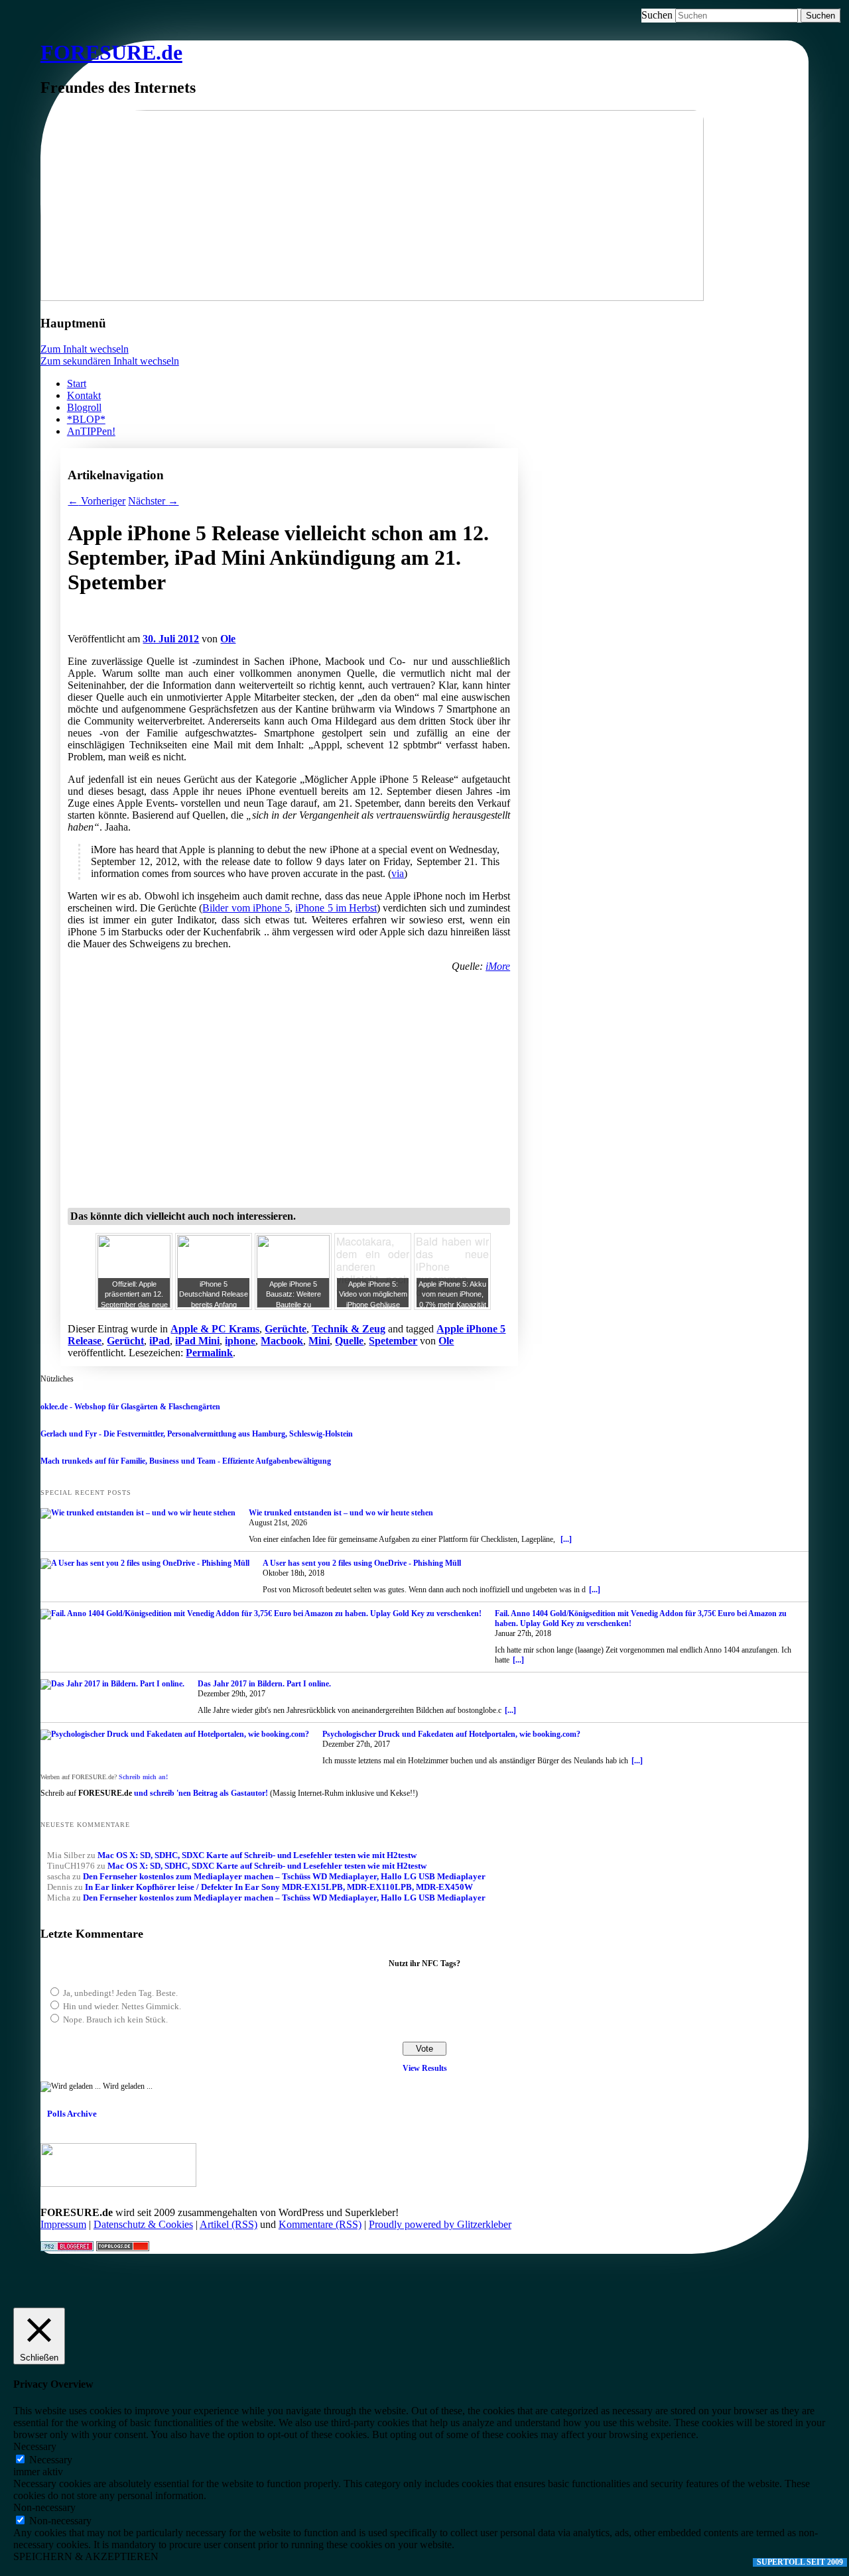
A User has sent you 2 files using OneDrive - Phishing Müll (362, 1563)
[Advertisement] (223, 625)
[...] (566, 1539)
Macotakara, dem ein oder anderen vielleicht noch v (373, 1267)
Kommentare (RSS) (320, 2224)
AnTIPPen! (91, 431)
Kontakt (84, 395)
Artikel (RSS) (229, 2224)
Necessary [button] (35, 2446)
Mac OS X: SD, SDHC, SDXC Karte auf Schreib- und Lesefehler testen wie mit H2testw (257, 1855)
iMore (498, 966)
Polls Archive (72, 2114)
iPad (160, 1341)
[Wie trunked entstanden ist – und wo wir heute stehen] (138, 1513)
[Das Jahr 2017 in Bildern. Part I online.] (112, 1684)
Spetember (393, 1341)
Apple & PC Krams (215, 1329)
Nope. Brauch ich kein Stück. (115, 2020)
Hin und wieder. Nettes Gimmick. (122, 2006)
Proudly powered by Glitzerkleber (440, 2224)
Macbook (282, 1341)
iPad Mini (197, 1341)
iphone (240, 1341)
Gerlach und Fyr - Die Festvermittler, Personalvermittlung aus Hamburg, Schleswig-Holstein (197, 1434)
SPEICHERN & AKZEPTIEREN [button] (86, 2556)
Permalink (209, 1353)
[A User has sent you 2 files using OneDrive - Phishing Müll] (145, 1564)
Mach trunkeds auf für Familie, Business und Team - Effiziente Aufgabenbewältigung (186, 1461)
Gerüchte (286, 1329)
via (398, 873)
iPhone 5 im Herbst (336, 908)
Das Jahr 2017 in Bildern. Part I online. (264, 1684)
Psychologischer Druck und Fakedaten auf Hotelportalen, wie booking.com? (451, 1734)
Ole (228, 639)
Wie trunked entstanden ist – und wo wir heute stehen (341, 1513)
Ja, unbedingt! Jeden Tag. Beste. (120, 1993)
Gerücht (125, 1341)
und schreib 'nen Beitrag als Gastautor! (201, 1793)
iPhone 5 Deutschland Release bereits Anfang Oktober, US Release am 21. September (214, 1305)
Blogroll (84, 407)
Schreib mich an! (143, 1777)
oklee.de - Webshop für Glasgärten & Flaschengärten (130, 1407)
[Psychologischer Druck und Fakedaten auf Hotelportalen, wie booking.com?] (175, 1735)
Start (77, 383)
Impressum (63, 2224)
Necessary (51, 2460)
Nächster (153, 501)
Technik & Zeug (349, 1329)
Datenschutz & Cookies (143, 2224)
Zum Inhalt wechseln (85, 349)
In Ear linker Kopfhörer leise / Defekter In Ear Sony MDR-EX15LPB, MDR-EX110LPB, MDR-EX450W (279, 1887)
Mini (319, 1341)
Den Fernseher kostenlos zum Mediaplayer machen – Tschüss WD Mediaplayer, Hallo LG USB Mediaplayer (284, 1876)
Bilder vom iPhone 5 (246, 908)
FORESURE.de (111, 52)
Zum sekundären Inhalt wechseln (110, 361)
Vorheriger (97, 501)
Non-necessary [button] (44, 2507)
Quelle (349, 1341)
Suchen (657, 15)
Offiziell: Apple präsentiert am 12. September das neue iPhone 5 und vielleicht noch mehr (134, 1305)
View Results (425, 2068)
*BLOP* (86, 419)
